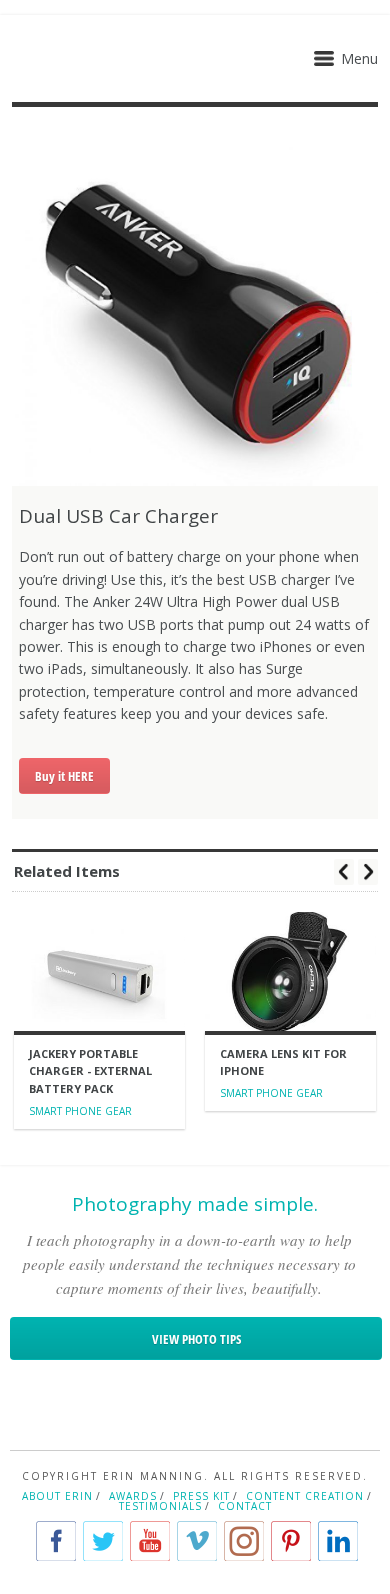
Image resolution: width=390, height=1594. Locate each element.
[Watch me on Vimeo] (197, 1541)
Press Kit (201, 1496)
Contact (245, 1506)
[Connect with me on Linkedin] (338, 1541)
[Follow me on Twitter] (103, 1541)
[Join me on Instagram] (244, 1541)
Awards (133, 1496)
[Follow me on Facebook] (56, 1541)
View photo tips (196, 1339)
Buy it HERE (64, 776)
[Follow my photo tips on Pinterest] (291, 1541)
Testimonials (160, 1506)
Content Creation (305, 1496)
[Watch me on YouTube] (150, 1541)
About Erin (57, 1496)
